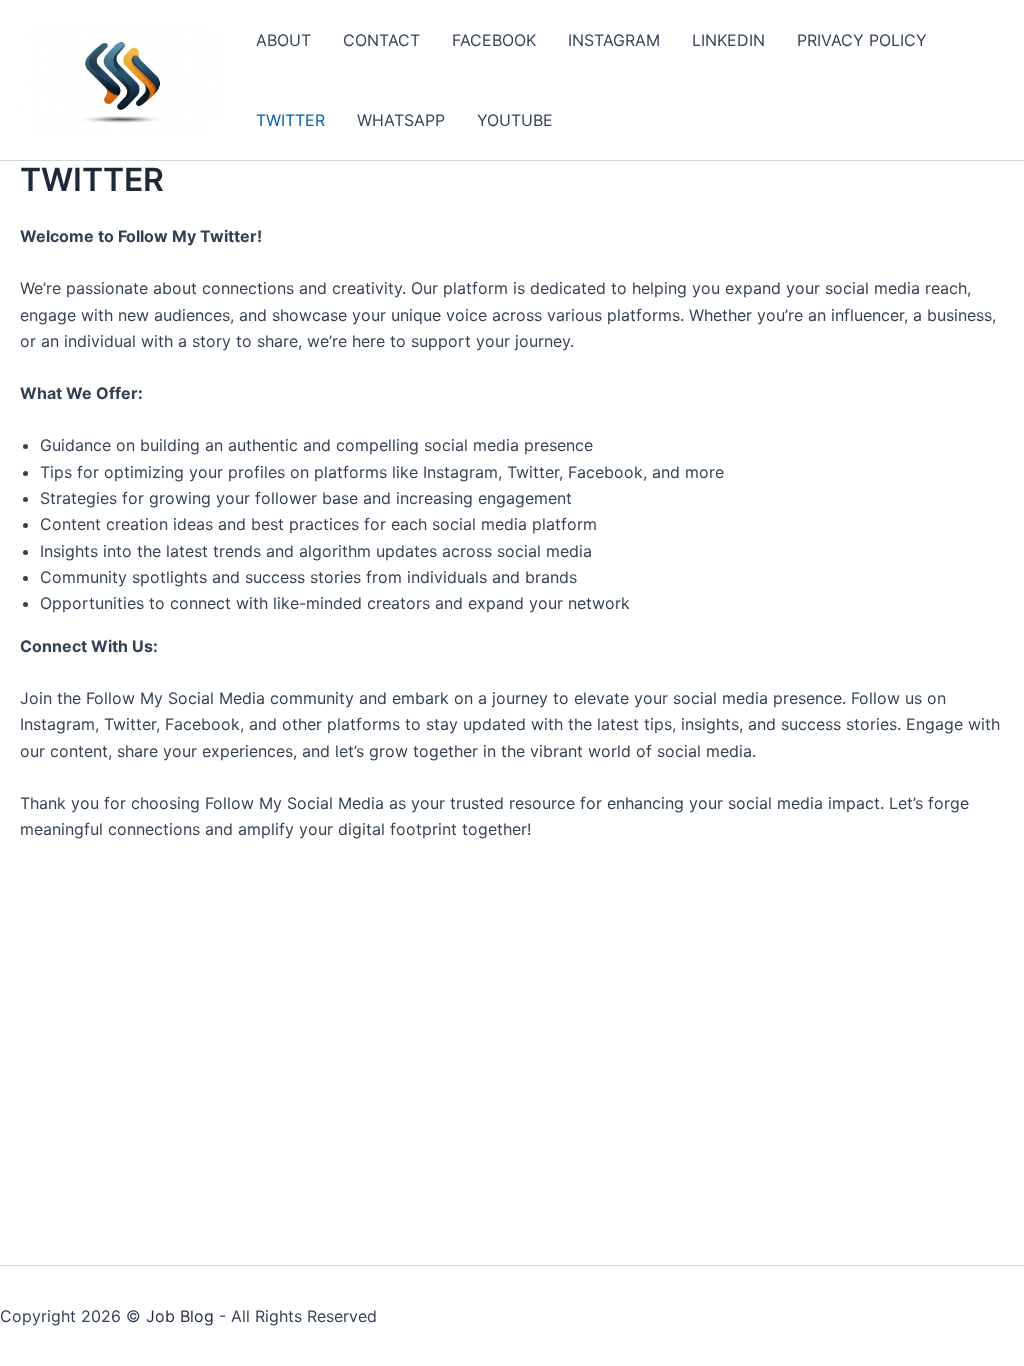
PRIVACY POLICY (862, 40)
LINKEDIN (728, 40)
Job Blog (180, 1316)
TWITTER (290, 120)
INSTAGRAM (614, 40)
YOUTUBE (515, 120)
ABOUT (283, 40)
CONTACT (381, 40)
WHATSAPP (401, 120)
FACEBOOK (494, 40)
